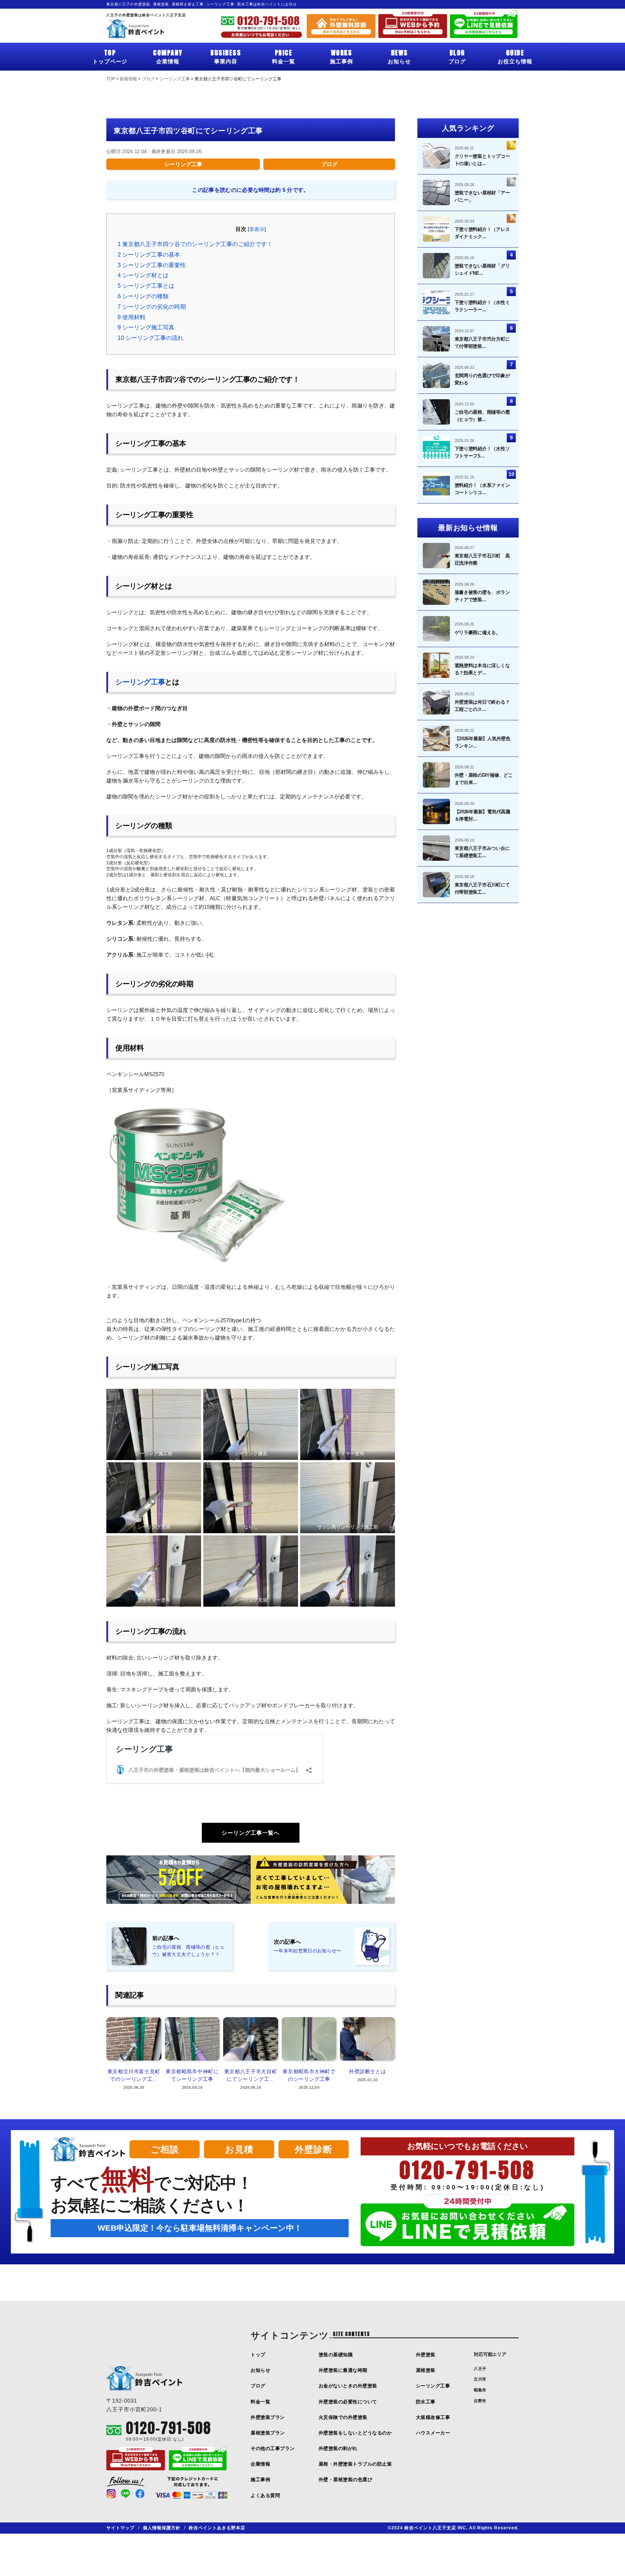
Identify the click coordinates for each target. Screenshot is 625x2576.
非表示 (257, 229)
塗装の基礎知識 (336, 2355)
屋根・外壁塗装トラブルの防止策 (355, 2464)
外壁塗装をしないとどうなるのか (355, 2433)
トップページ (110, 56)
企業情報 (168, 56)
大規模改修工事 (433, 2417)
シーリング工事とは (146, 286)
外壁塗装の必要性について (348, 2402)
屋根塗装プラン (268, 2433)
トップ (258, 2355)
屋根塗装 (426, 2370)
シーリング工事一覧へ (251, 1833)
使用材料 (131, 317)
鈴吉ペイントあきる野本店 (217, 2528)
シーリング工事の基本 (149, 255)
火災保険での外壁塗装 (343, 2417)
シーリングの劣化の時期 (152, 307)
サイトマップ (120, 2528)
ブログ (457, 56)
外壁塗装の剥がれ (338, 2448)
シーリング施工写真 (146, 327)
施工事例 (341, 56)
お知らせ (399, 56)
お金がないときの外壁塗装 (348, 2386)
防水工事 (426, 2402)
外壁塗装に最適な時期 (343, 2370)
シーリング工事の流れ (150, 338)
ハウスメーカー (433, 2433)
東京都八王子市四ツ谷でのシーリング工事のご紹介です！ (195, 244)
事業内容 (226, 56)
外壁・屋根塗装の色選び (346, 2480)
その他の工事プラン (273, 2448)
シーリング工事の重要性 (152, 265)
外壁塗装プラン (268, 2417)
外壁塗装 (426, 2355)
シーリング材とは (143, 275)
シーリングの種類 (143, 296)
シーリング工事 (183, 164)
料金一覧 (284, 56)
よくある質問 (265, 2495)
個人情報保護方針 (162, 2528)
